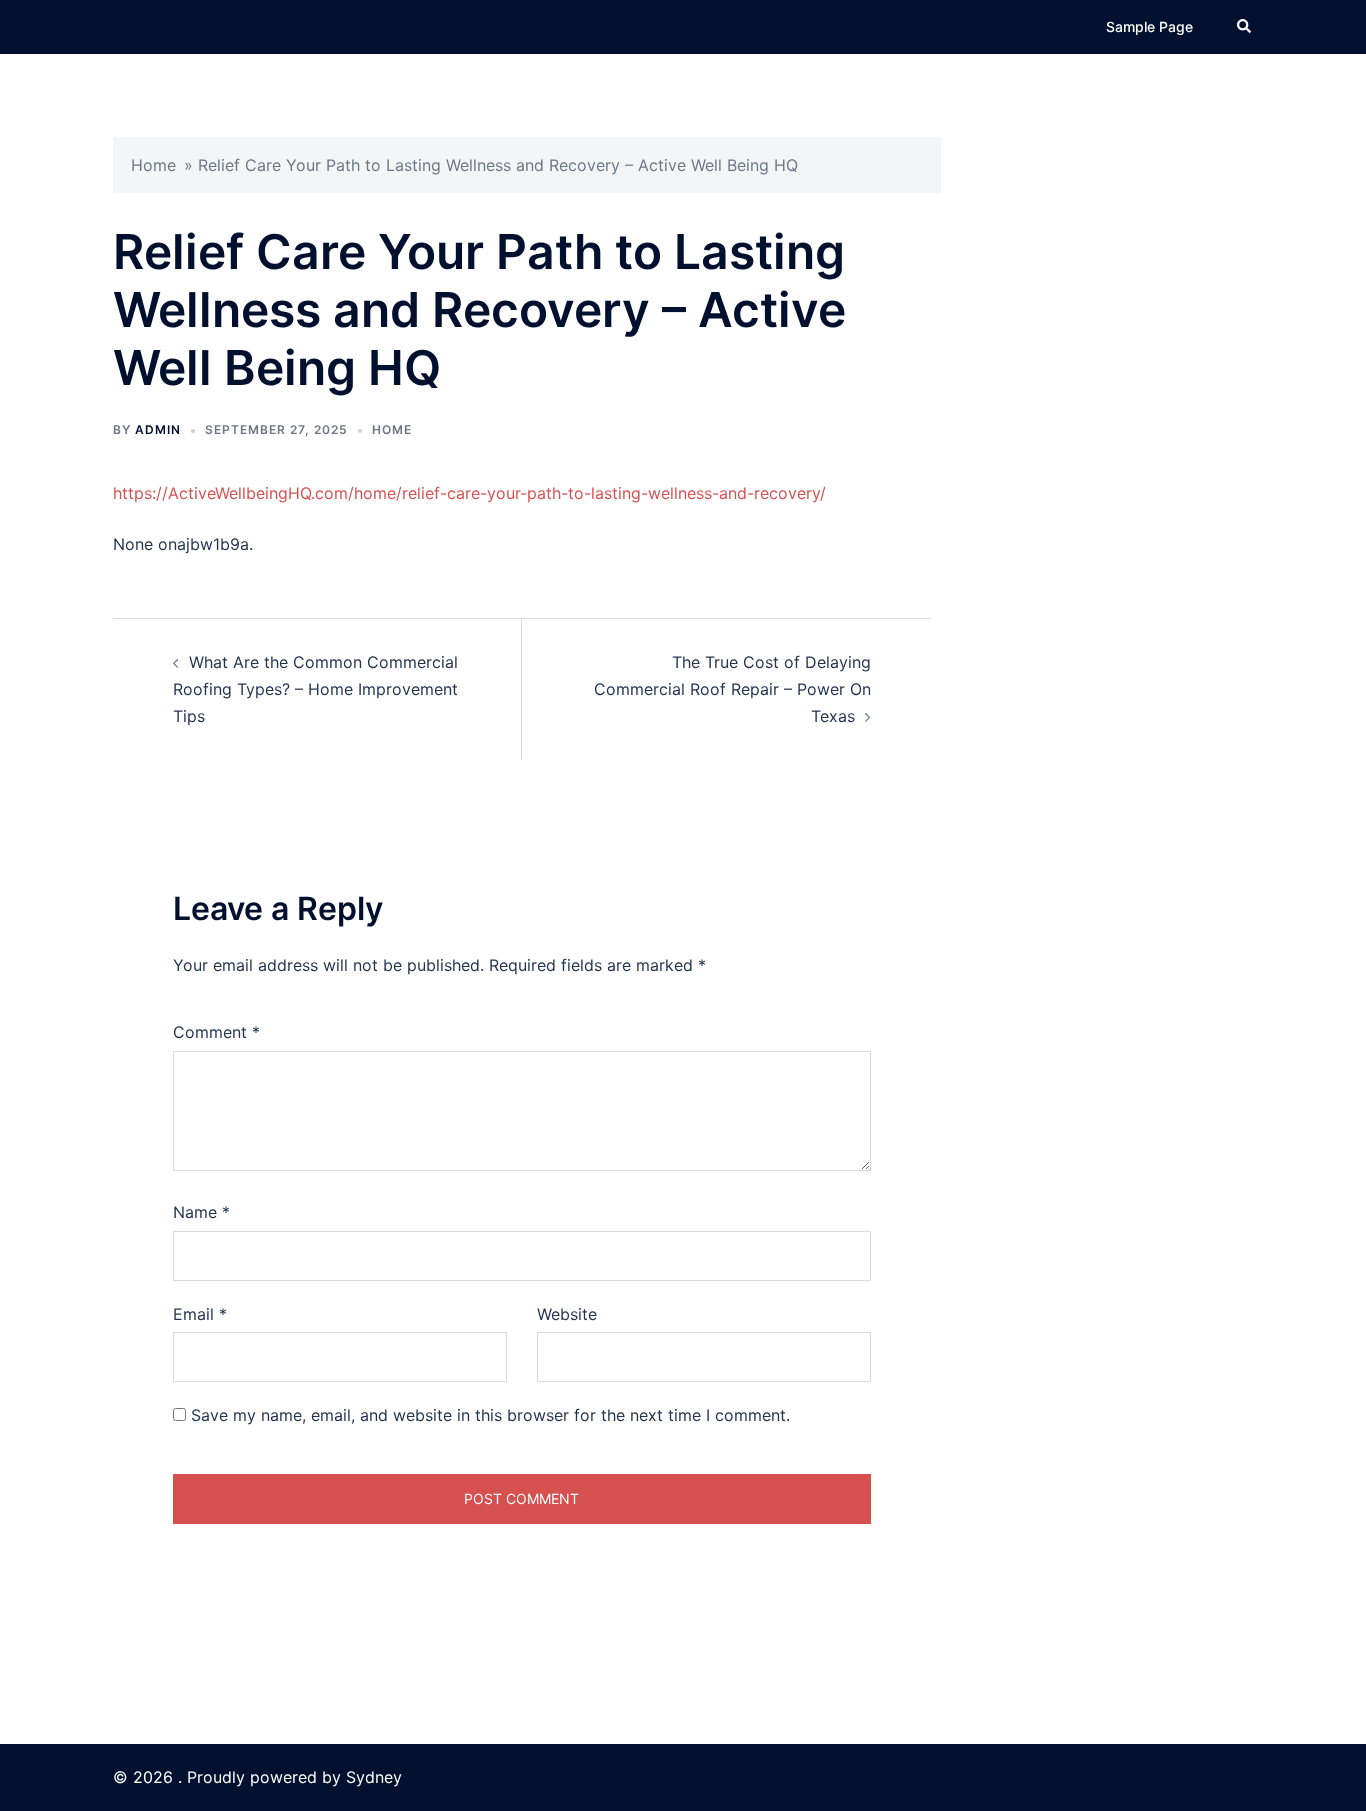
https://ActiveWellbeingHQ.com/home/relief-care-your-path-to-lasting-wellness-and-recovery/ (469, 493)
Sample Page (1149, 26)
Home (153, 165)
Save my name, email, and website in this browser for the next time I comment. (490, 1415)
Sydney (374, 1777)
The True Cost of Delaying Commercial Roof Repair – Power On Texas (732, 689)
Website (567, 1314)
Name (201, 1212)
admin (158, 429)
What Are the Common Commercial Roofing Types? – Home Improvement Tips (315, 689)
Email (200, 1314)
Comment (216, 1032)
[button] (1245, 27)
